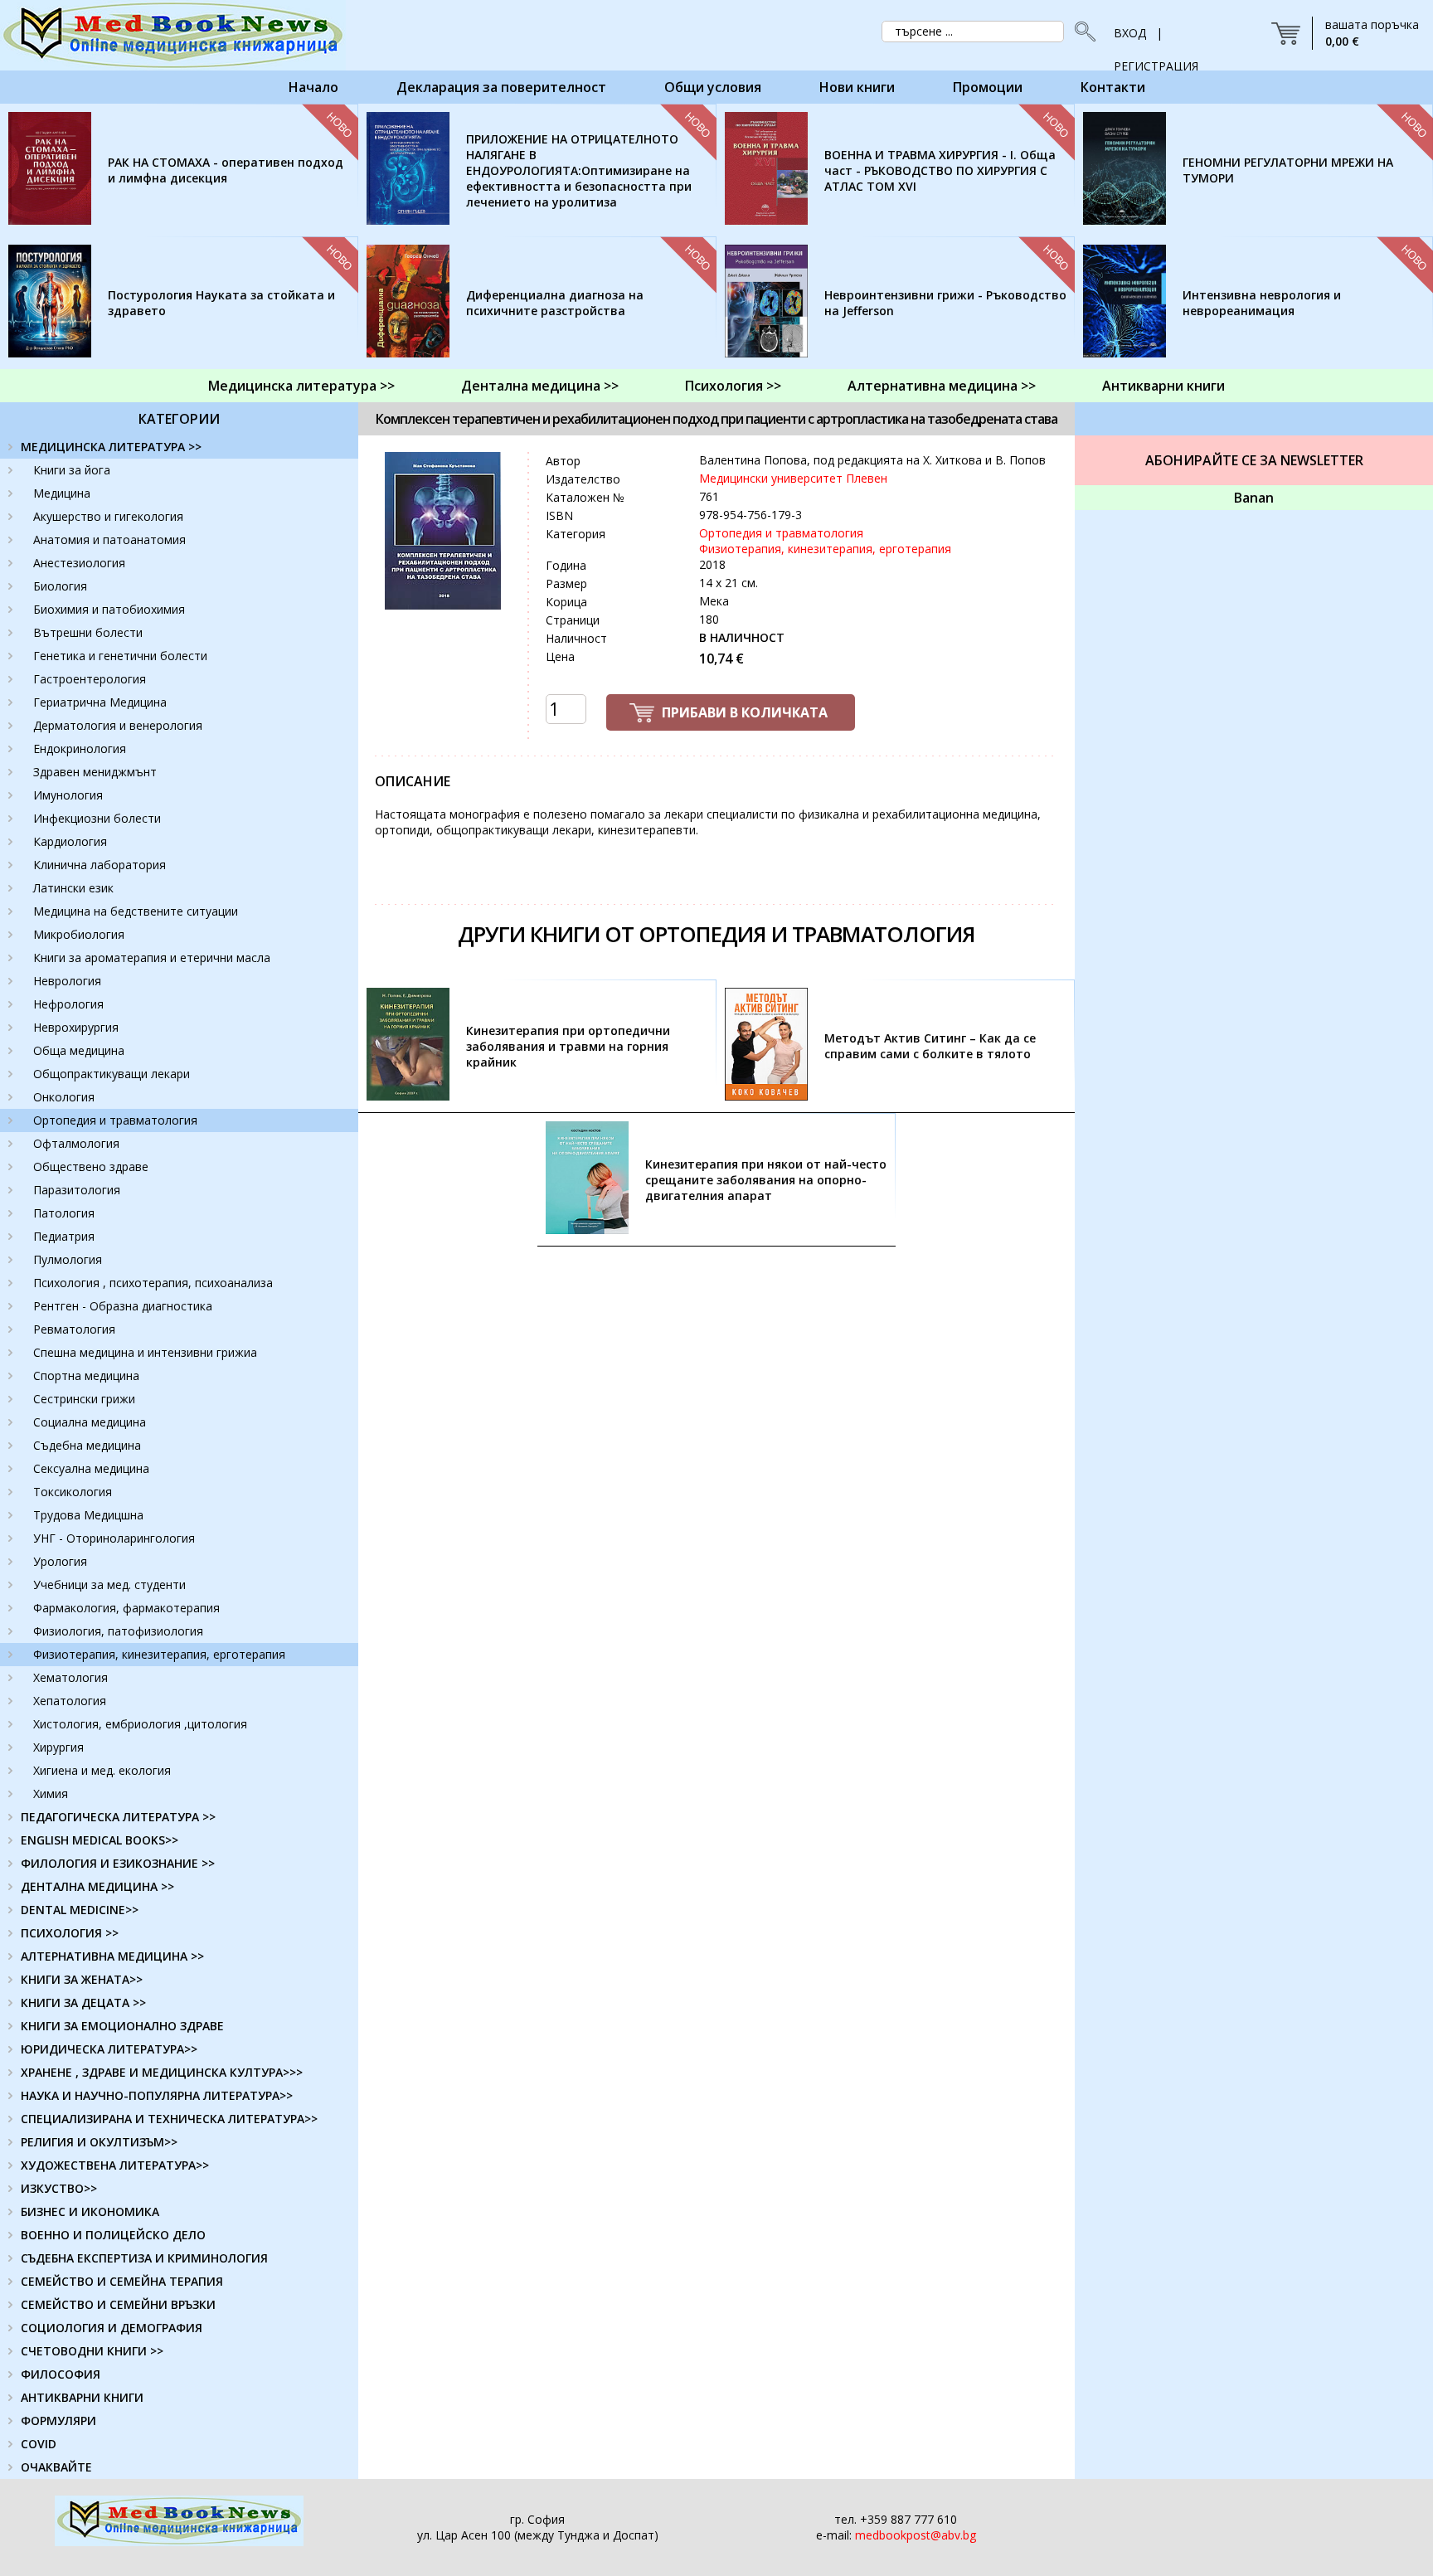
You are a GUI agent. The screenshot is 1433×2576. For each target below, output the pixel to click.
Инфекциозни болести (97, 818)
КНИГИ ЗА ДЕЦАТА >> (83, 2002)
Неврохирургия (76, 1027)
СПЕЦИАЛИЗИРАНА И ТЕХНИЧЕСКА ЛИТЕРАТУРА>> (169, 2119)
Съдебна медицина (87, 1445)
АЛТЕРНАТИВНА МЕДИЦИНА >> (112, 1956)
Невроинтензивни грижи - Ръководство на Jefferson (945, 303)
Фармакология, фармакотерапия (126, 1608)
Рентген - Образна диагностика (123, 1306)
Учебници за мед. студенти (109, 1584)
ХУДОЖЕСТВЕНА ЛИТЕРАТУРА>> (115, 2165)
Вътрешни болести (88, 632)
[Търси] (1081, 32)
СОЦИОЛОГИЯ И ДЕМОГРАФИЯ (112, 2328)
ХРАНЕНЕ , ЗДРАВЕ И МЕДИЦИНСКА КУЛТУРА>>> (162, 2072)
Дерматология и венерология (118, 725)
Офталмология (76, 1143)
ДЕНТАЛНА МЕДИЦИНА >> (97, 1886)
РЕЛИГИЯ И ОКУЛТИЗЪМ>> (99, 2142)
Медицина (62, 493)
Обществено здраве (91, 1166)
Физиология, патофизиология (118, 1631)
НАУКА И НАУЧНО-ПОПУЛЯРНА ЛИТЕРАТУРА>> (157, 2095)
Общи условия (713, 87)
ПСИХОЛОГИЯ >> (70, 1933)
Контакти (1113, 87)
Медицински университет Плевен (793, 478)
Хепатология (70, 1701)
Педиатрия (64, 1236)
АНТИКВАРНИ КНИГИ (82, 2397)
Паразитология (77, 1190)
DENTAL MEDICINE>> (80, 1910)
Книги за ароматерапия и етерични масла (152, 957)
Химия (51, 1793)
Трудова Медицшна (88, 1515)
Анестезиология (79, 563)
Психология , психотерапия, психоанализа (153, 1283)
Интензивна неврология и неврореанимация (1262, 303)
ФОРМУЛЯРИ (58, 2420)
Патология (64, 1213)
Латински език (73, 888)
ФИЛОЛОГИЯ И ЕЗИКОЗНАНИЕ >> (118, 1863)
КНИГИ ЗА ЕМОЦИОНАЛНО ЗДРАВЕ (122, 2026)
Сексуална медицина (91, 1468)
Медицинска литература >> (301, 386)
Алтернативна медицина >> (942, 386)
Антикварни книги (1163, 386)
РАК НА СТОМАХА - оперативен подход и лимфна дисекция (226, 170)
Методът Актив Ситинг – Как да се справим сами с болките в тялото (930, 1046)
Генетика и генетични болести (120, 656)
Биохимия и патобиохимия (109, 609)
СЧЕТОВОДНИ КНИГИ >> (92, 2351)
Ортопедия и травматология (115, 1120)
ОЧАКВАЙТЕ (56, 2467)
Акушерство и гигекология (108, 516)
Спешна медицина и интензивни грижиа (145, 1352)
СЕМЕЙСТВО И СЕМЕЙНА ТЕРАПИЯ (122, 2281)
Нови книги (857, 87)
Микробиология (79, 934)
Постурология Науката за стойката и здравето (221, 303)
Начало (313, 87)
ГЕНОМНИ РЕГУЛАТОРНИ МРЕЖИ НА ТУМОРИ (1288, 170)
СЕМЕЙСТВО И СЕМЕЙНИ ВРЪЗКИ (118, 2304)
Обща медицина (79, 1050)
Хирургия (58, 1747)
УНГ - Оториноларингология (114, 1538)
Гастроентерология (90, 679)
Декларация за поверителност (501, 87)
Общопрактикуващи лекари (112, 1074)
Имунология (68, 795)
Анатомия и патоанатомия (109, 540)
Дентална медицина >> (540, 386)
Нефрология (68, 1004)
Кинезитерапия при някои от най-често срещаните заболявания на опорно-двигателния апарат (766, 1180)
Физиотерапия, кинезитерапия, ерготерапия (159, 1654)
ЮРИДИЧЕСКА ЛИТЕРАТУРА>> (109, 2049)
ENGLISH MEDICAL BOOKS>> (100, 1840)
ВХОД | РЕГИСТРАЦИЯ (1156, 37)
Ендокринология (80, 748)
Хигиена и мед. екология (102, 1770)
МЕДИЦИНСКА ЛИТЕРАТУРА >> (111, 447)
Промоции (988, 87)
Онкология (64, 1097)
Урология (60, 1561)
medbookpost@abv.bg (916, 2535)
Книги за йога (72, 470)
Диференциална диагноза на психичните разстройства (555, 303)
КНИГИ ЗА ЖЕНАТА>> (82, 1979)
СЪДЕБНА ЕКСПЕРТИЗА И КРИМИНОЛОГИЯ (144, 2258)
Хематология (70, 1677)
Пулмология (68, 1259)
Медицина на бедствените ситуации (136, 911)
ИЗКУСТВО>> (59, 2188)
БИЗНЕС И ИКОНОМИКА (90, 2211)
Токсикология (73, 1492)
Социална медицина (90, 1422)
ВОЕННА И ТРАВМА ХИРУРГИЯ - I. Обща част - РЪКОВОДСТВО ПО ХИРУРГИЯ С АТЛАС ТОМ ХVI (940, 170)
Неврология (67, 981)
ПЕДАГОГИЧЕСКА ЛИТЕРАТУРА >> (118, 1817)
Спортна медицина (86, 1375)
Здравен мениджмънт (95, 772)
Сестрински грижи (84, 1399)
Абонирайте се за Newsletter (1254, 460)
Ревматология (74, 1329)
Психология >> (733, 386)
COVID (39, 2444)
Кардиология (70, 841)
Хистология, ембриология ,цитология (140, 1724)
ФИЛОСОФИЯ (61, 2374)
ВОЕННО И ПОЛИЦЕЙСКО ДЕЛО (113, 2235)
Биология (60, 586)
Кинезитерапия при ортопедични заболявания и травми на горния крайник (568, 1046)
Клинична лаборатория (100, 865)
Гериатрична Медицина (100, 702)
